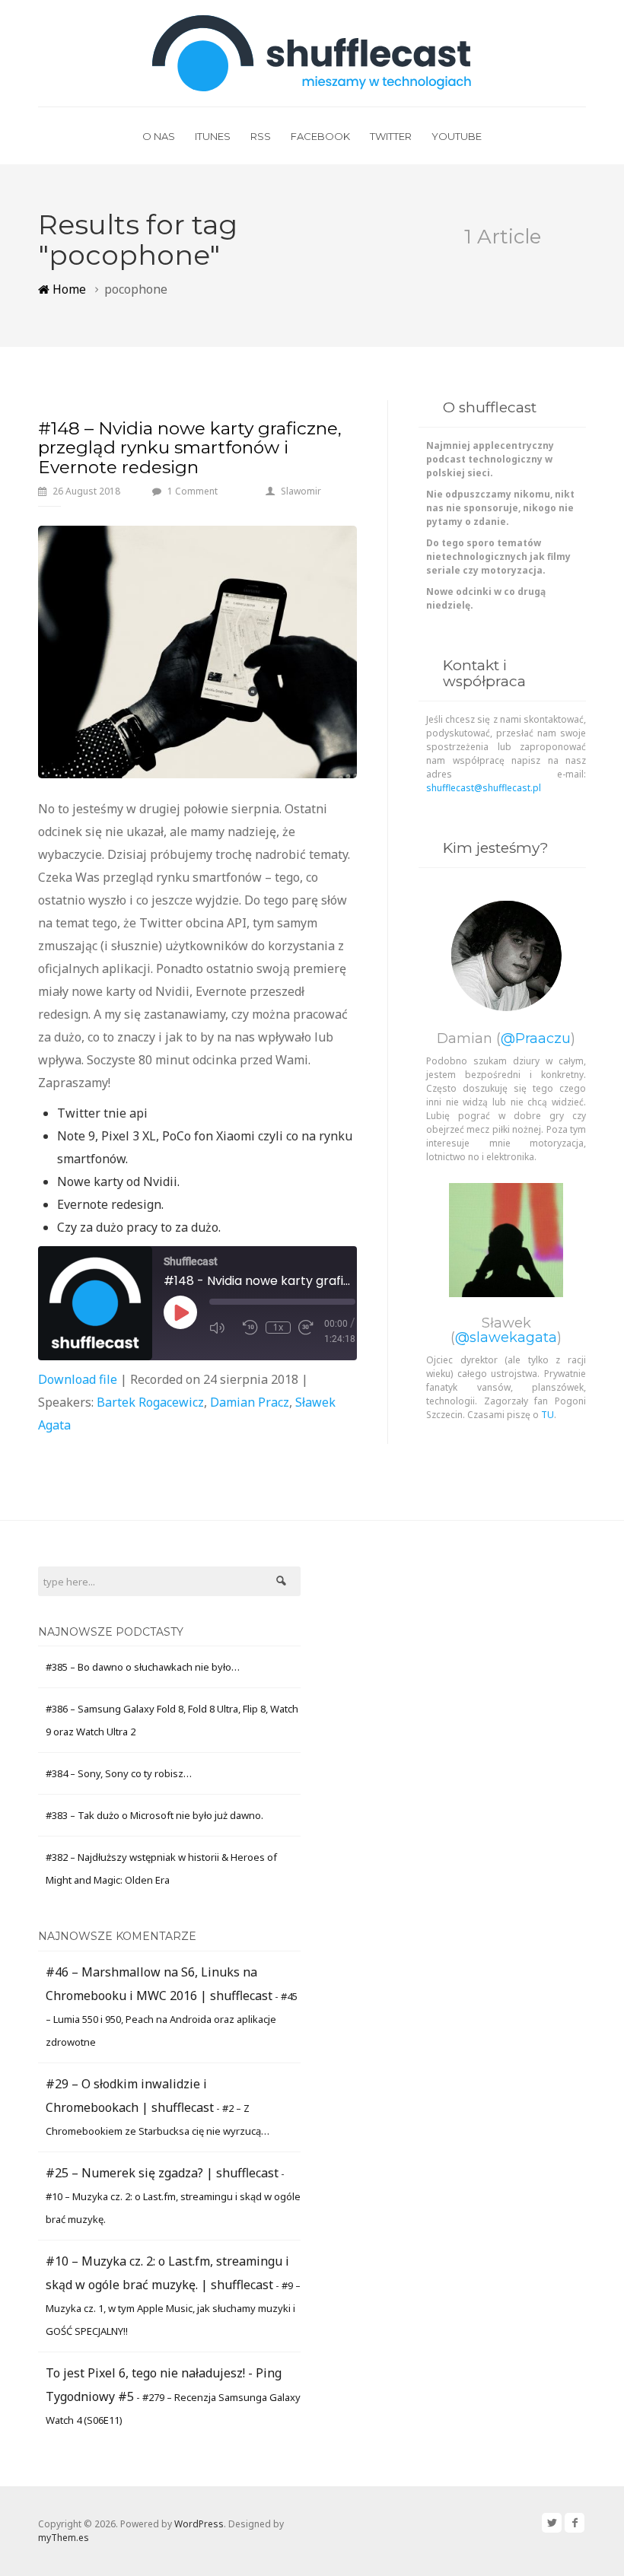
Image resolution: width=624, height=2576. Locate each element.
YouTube (457, 136)
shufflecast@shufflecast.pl (484, 788)
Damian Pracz (250, 1402)
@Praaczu (536, 1038)
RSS (261, 136)
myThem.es (64, 2538)
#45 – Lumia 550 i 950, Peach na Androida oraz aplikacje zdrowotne (172, 2019)
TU (548, 1415)
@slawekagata (506, 1337)
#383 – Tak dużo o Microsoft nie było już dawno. (154, 1815)
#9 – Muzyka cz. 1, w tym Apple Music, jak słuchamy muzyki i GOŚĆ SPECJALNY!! (173, 2308)
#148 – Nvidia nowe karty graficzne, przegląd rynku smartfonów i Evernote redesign (190, 448)
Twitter (391, 136)
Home (68, 289)
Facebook (320, 136)
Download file (78, 1379)
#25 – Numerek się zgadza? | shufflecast (162, 2173)
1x (278, 1328)
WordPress (199, 2524)
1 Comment (193, 491)
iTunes (213, 136)
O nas (159, 136)
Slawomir (301, 491)
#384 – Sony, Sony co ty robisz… (119, 1773)
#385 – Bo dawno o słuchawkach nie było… (143, 1667)
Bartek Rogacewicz (150, 1402)
